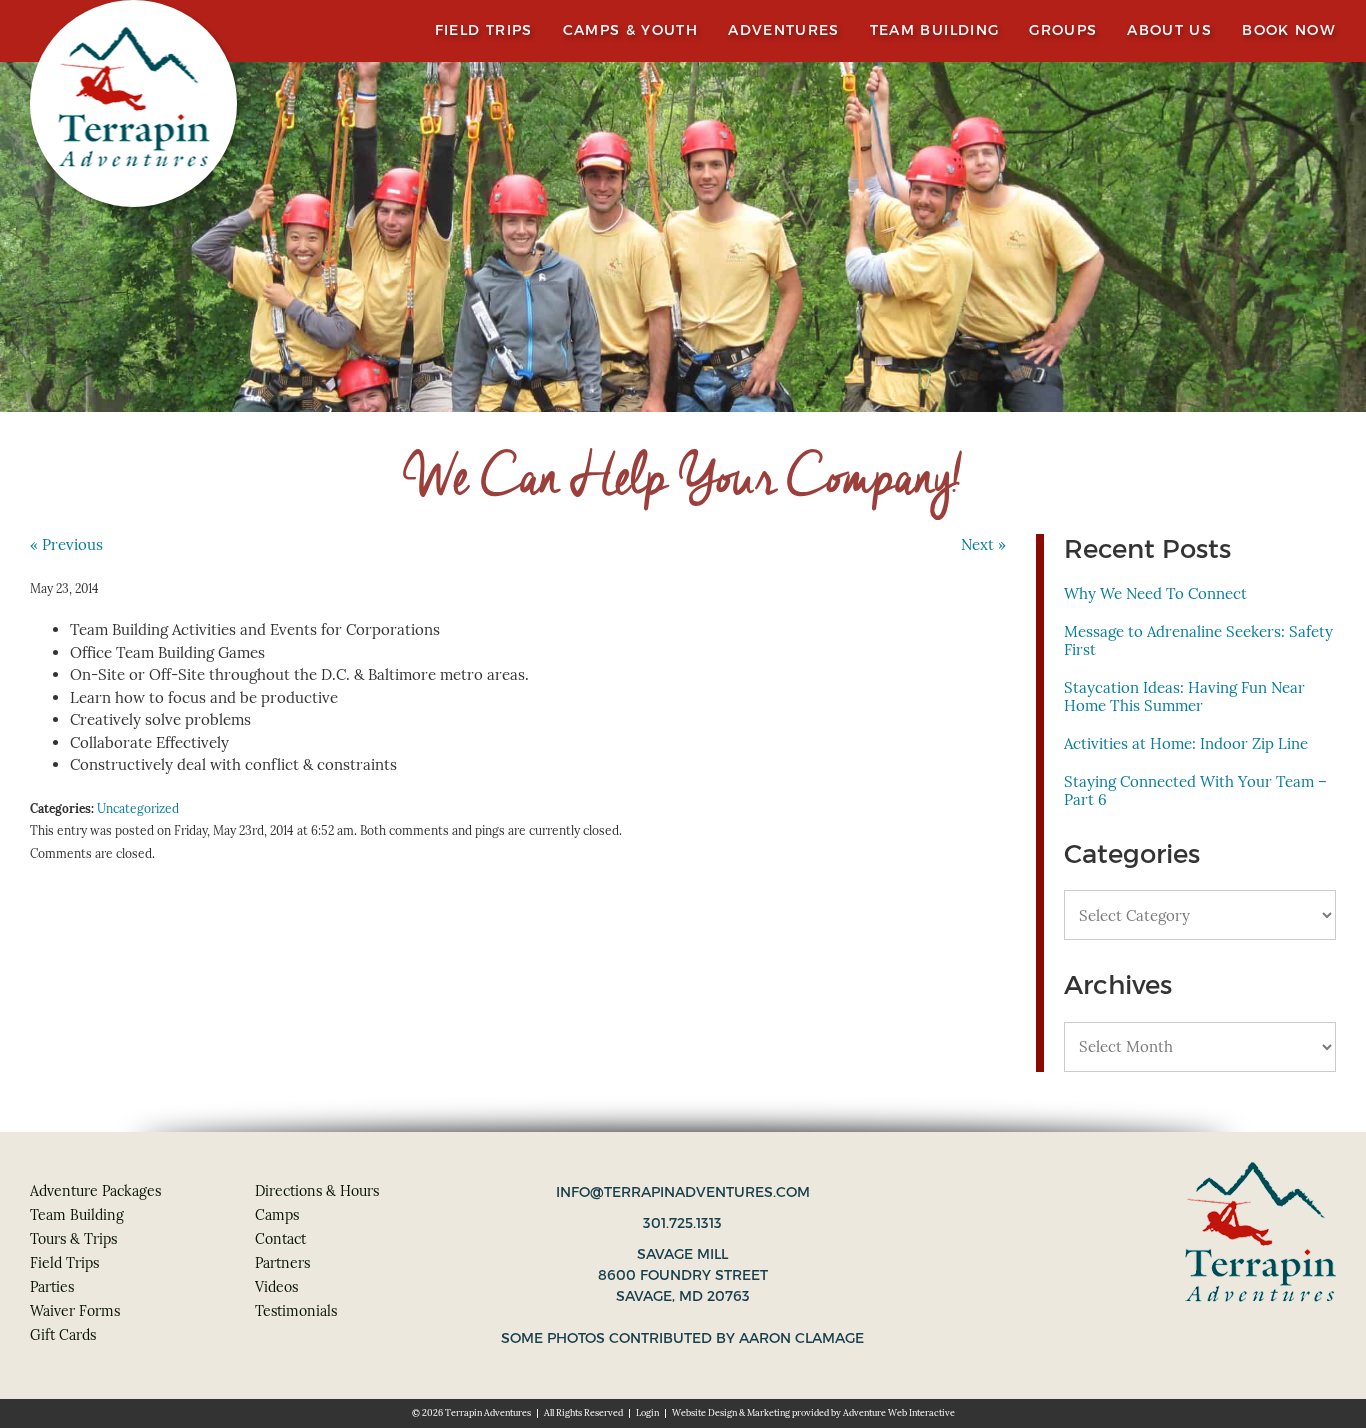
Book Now (1289, 30)
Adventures (784, 30)
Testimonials (296, 1311)
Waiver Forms (75, 1311)
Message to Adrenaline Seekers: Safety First (1198, 640)
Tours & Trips (73, 1239)
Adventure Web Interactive (899, 1413)
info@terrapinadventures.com (683, 1192)
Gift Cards (63, 1335)
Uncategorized (138, 808)
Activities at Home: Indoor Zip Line (1186, 743)
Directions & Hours (317, 1191)
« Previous (66, 544)
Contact (280, 1239)
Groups (1063, 30)
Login (647, 1413)
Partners (282, 1263)
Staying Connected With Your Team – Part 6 (1195, 790)
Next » (983, 544)
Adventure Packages (95, 1191)
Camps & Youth (631, 30)
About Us (1169, 30)
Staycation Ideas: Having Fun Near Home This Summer (1184, 696)
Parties (52, 1287)
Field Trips (484, 30)
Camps (277, 1215)
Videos (276, 1287)
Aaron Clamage (801, 1338)
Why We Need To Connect (1155, 593)
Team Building (935, 30)
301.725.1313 (682, 1223)
